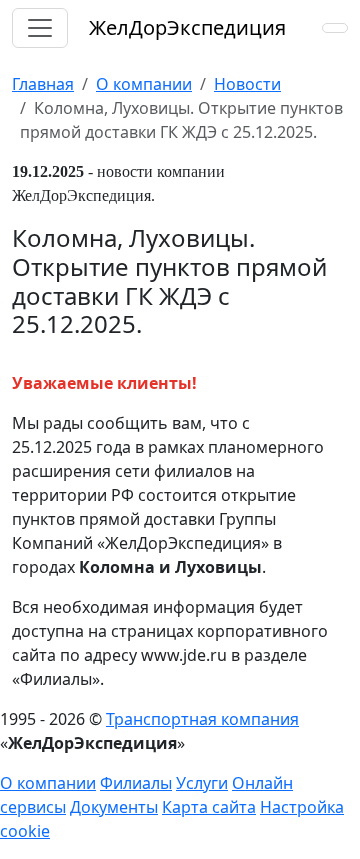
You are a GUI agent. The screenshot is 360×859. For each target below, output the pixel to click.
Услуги (202, 783)
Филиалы (136, 783)
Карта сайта (209, 807)
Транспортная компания (202, 719)
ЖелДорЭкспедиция (187, 27)
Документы (114, 807)
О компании (48, 783)
